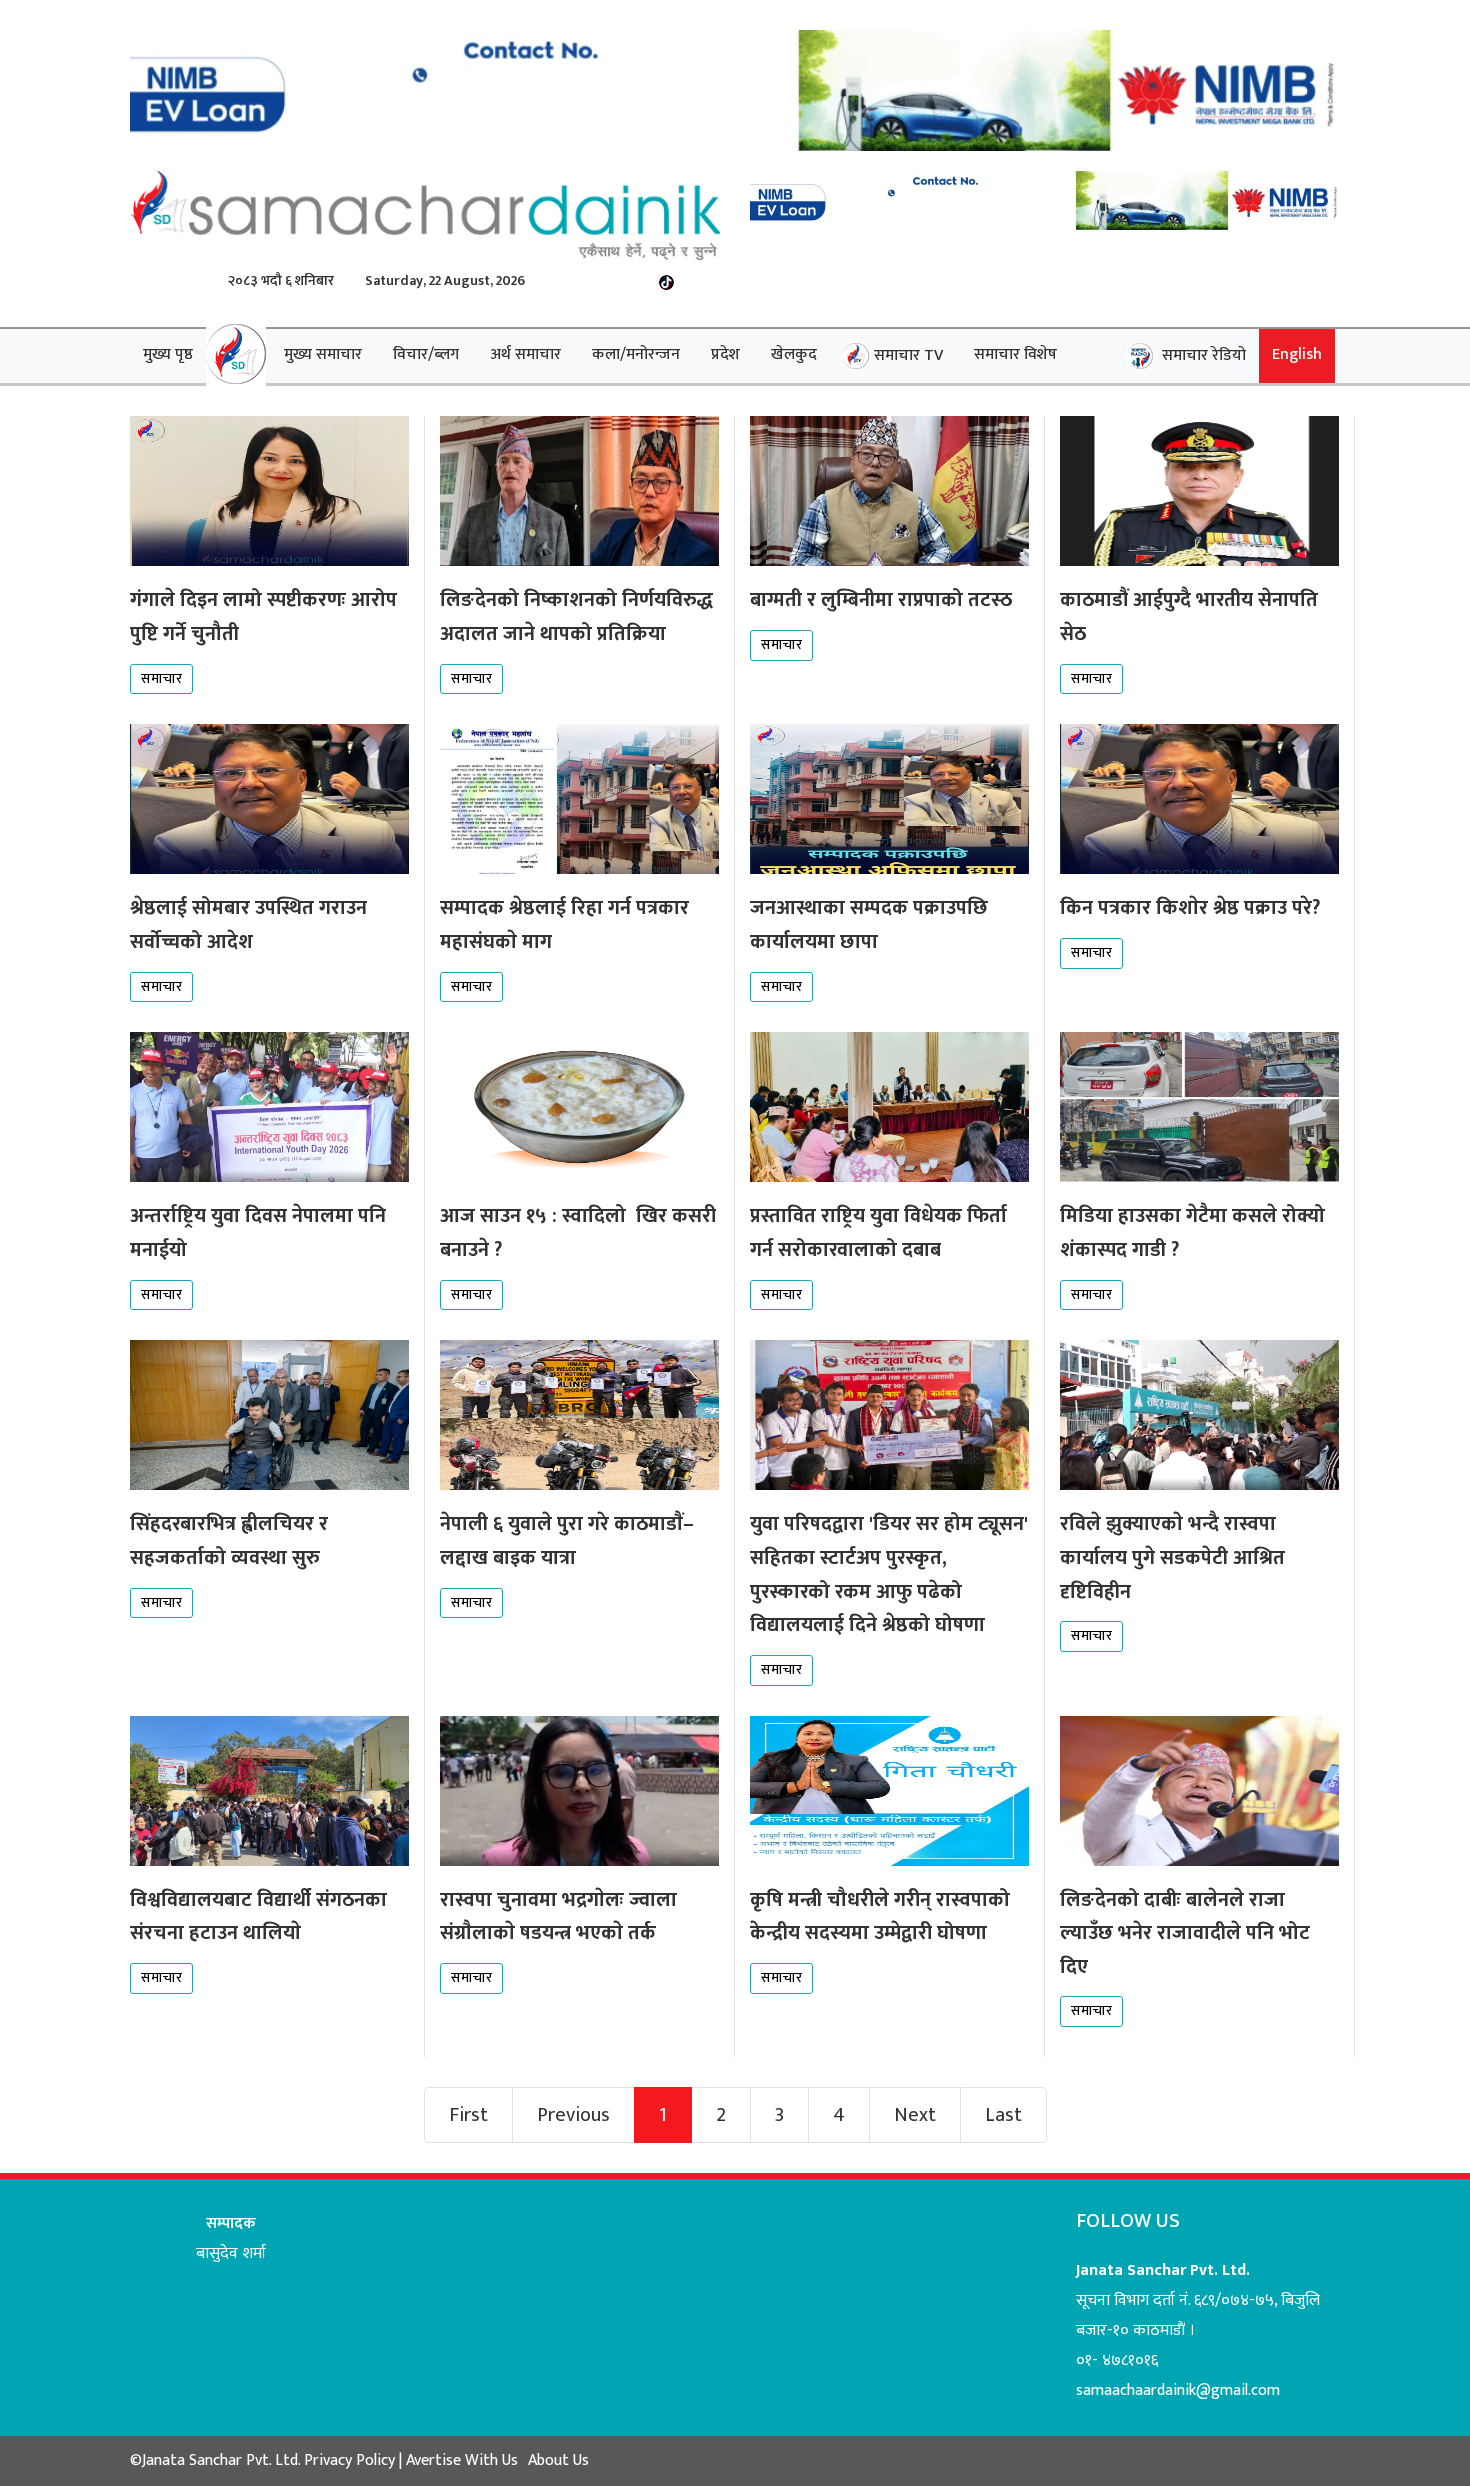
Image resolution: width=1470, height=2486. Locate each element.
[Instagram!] (638, 280)
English (1297, 354)
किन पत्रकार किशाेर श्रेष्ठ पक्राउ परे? (1190, 908)
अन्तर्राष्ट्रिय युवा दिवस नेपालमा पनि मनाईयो (258, 1233)
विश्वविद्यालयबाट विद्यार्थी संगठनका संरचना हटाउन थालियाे (258, 1917)
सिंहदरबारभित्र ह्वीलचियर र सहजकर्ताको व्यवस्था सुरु (229, 1541)
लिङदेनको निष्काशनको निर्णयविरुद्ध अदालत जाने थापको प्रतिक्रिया (576, 617)
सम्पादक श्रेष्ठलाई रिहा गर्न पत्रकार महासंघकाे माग (564, 925)
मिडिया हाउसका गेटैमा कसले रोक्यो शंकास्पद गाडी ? (1192, 1233)
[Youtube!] (607, 280)
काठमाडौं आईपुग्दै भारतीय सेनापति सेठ (1189, 617)
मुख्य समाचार (323, 354)
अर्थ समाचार (525, 354)
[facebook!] (545, 280)
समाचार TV (908, 355)
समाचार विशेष (1015, 354)
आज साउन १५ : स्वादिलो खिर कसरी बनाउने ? (578, 1233)
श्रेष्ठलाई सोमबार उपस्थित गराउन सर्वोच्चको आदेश (248, 925)
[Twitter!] (576, 280)
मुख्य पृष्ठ (168, 354)
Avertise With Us (460, 2460)
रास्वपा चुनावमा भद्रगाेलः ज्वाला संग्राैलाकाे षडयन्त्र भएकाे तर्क (558, 1917)
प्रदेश (725, 354)
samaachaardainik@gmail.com (1178, 2390)
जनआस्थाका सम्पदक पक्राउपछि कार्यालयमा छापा (869, 925)
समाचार (161, 678)
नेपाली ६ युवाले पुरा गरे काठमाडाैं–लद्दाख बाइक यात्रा (567, 1541)
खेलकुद (794, 354)
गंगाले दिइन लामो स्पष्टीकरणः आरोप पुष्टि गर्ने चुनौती (263, 617)
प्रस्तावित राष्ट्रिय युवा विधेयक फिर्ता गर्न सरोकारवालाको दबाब (878, 1233)
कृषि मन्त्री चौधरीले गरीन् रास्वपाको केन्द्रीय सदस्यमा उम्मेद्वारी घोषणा (880, 1917)
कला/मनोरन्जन (636, 354)
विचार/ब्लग (426, 354)
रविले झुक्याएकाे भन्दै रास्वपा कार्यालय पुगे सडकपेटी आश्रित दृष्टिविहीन (1172, 1557)
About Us (558, 2460)
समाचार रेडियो (1202, 355)
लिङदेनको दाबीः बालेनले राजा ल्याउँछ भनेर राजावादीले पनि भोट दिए (1185, 1933)
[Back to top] (1414, 2430)
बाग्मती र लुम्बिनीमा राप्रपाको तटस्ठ (881, 600)
